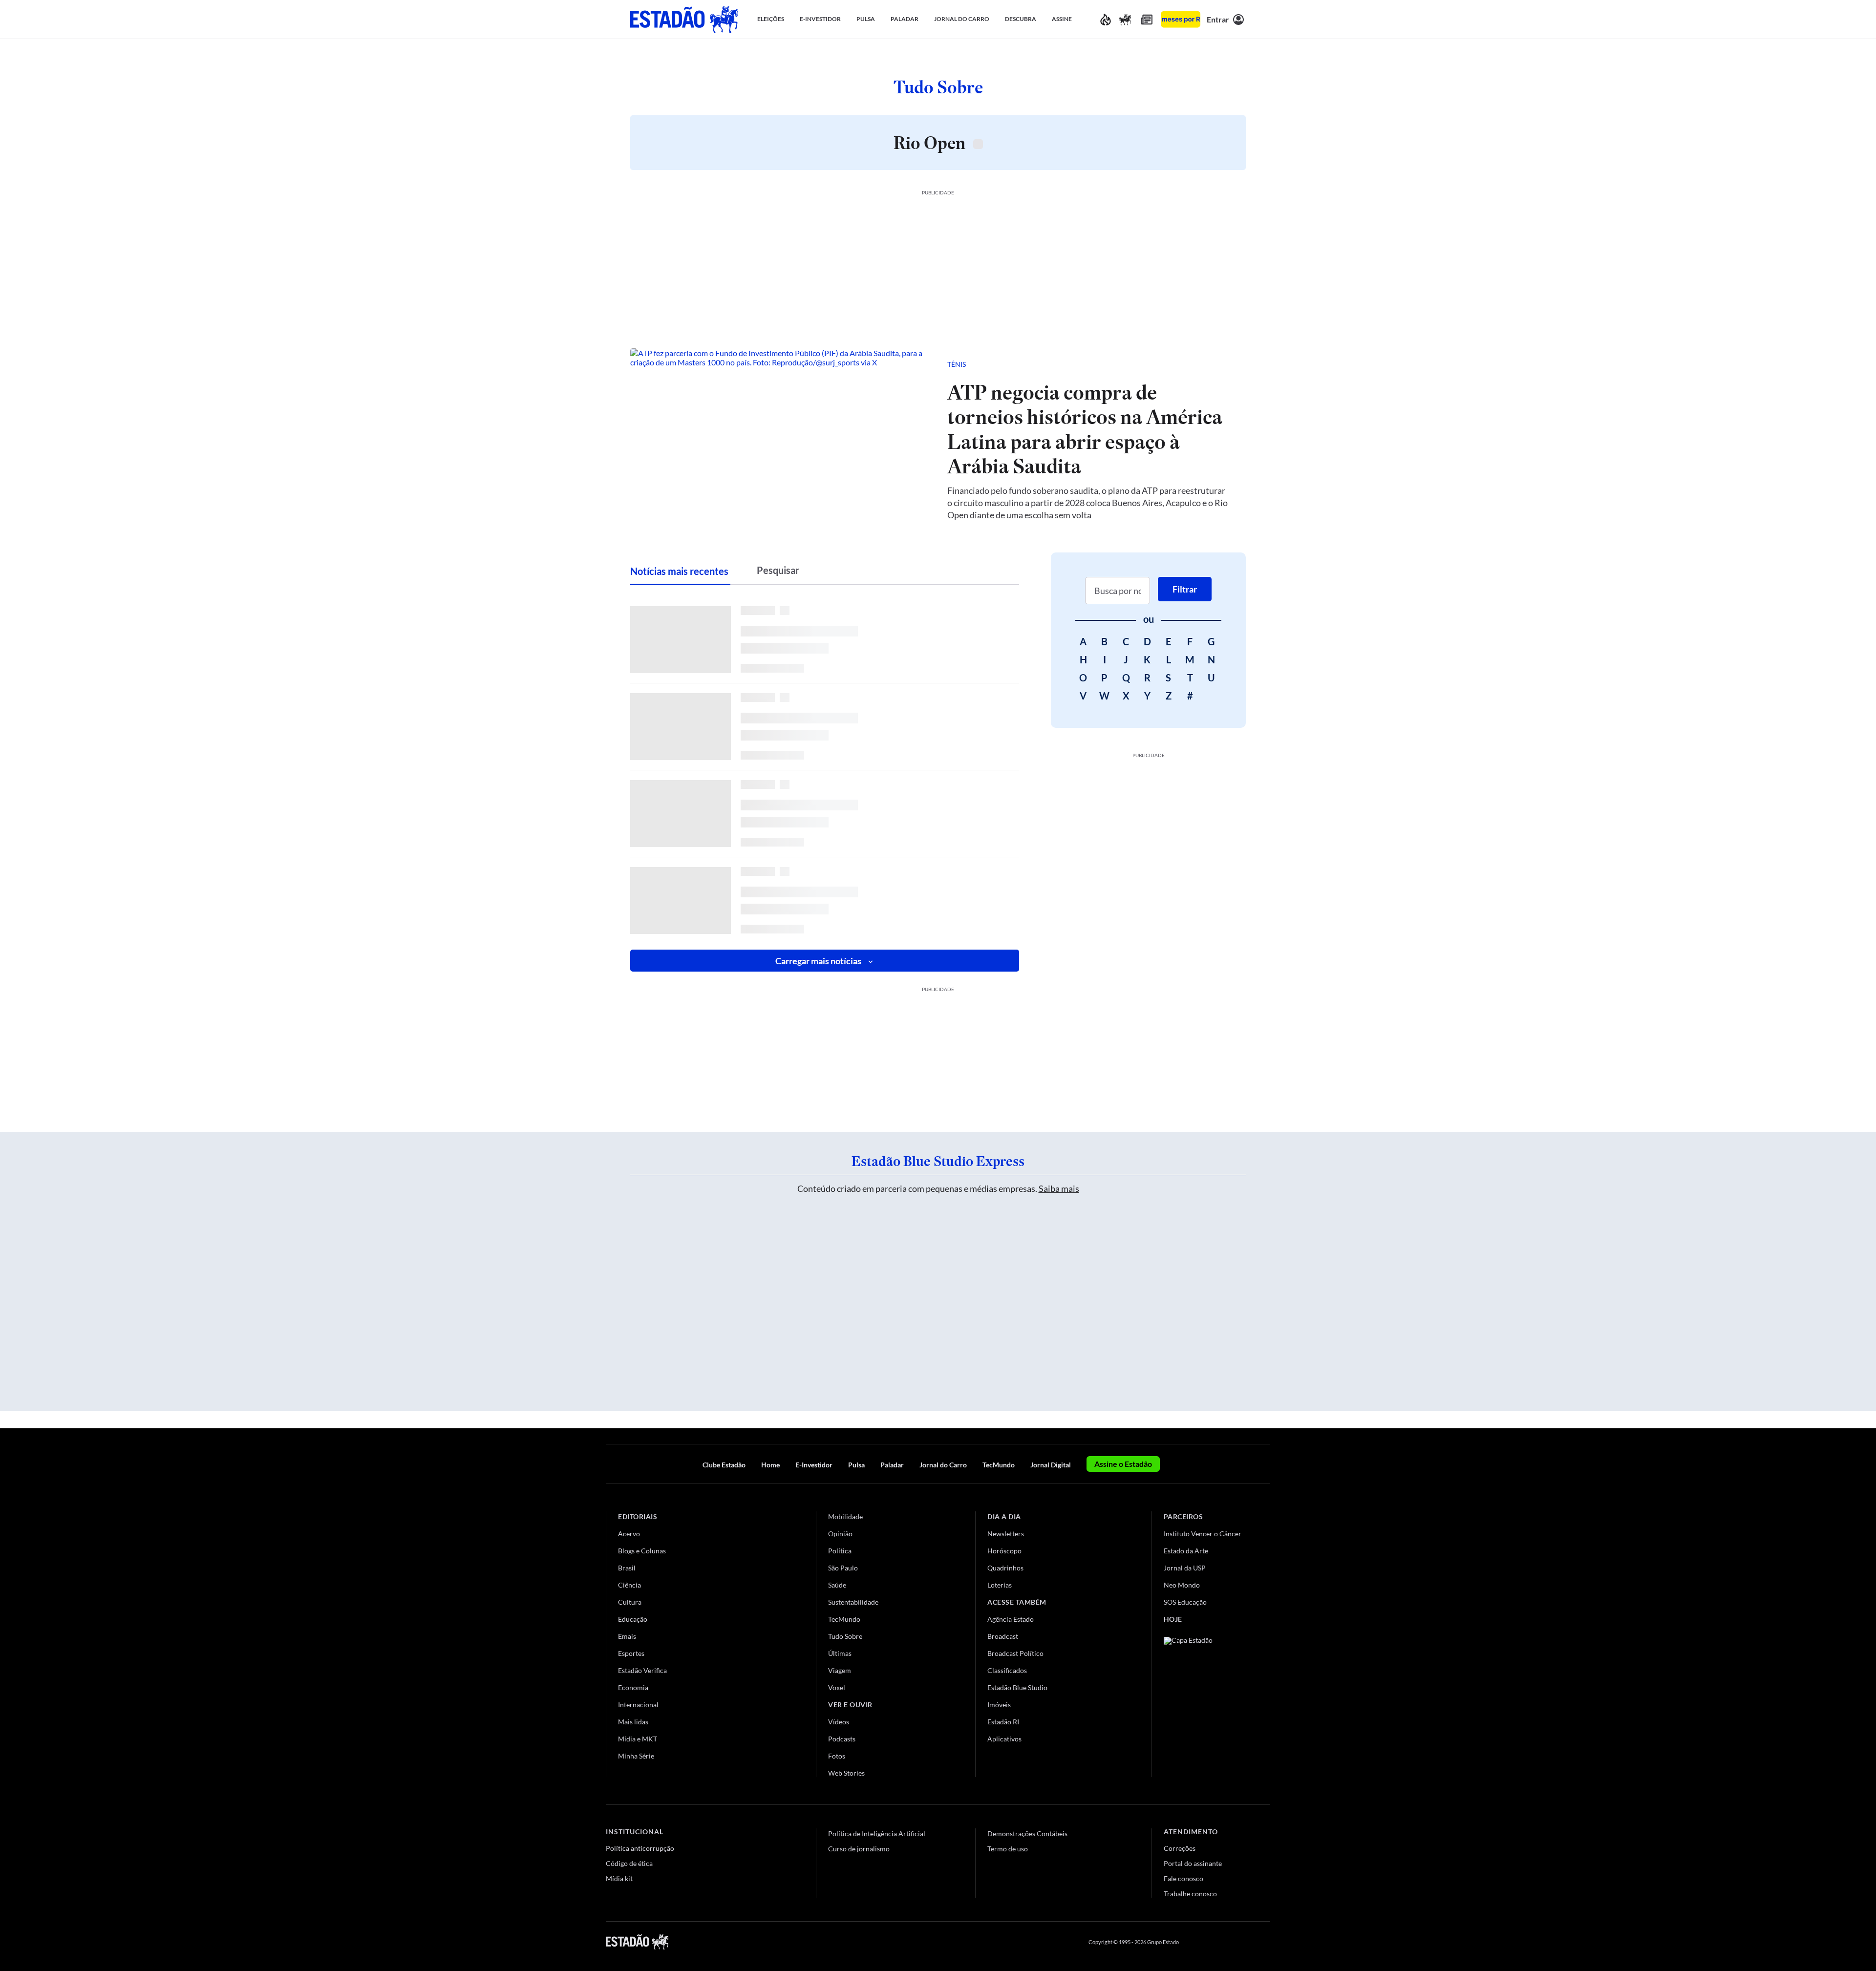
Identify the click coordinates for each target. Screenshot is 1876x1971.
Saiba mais (1059, 1188)
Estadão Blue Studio (1017, 1687)
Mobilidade (845, 1516)
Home (770, 1465)
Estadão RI (1003, 1722)
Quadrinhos (1005, 1568)
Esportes (631, 1653)
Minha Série (636, 1756)
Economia (633, 1687)
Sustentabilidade (853, 1602)
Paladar (892, 1465)
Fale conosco (1183, 1878)
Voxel (837, 1687)
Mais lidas (633, 1722)
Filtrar (1185, 589)
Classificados (1007, 1670)
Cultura (630, 1602)
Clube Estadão (724, 1465)
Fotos (837, 1756)
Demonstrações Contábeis (1027, 1833)
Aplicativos (1004, 1739)
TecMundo (999, 1465)
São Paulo (843, 1568)
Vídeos (839, 1722)
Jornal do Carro (943, 1465)
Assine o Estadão (1123, 1464)
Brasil (627, 1568)
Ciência (629, 1585)
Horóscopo (1004, 1551)
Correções (1180, 1848)
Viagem (840, 1670)
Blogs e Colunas (642, 1551)
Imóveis (999, 1705)
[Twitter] (1218, 1942)
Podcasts (842, 1739)
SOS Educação (1185, 1602)
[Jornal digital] (1147, 19)
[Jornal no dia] (1203, 1703)
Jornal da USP (1185, 1568)
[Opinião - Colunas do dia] (1125, 19)
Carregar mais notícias (818, 961)
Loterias (1000, 1585)
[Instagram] (1243, 1942)
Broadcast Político (1015, 1653)
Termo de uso (1008, 1849)
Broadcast (1003, 1636)
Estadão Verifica (642, 1670)
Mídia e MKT (638, 1739)
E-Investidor (814, 1465)
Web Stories (846, 1773)
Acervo (629, 1534)
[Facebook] (1195, 1942)
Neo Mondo (1182, 1585)
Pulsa (856, 1465)
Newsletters (1006, 1534)
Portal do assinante (1193, 1863)
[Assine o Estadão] (1181, 19)
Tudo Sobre (845, 1636)
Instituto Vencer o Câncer (1203, 1534)
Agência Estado (1011, 1619)
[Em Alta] (1106, 19)
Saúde (837, 1585)
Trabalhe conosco (1190, 1894)
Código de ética (629, 1863)
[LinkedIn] (1266, 1942)
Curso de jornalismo (859, 1849)
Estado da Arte (1186, 1551)
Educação (633, 1619)
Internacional (638, 1705)
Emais (627, 1636)
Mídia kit (619, 1878)
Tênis (957, 364)
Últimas (840, 1653)
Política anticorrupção (640, 1848)
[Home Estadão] (684, 19)
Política (840, 1551)
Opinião (840, 1534)
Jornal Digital (1051, 1465)
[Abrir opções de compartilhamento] (1222, 364)
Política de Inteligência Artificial (877, 1833)
